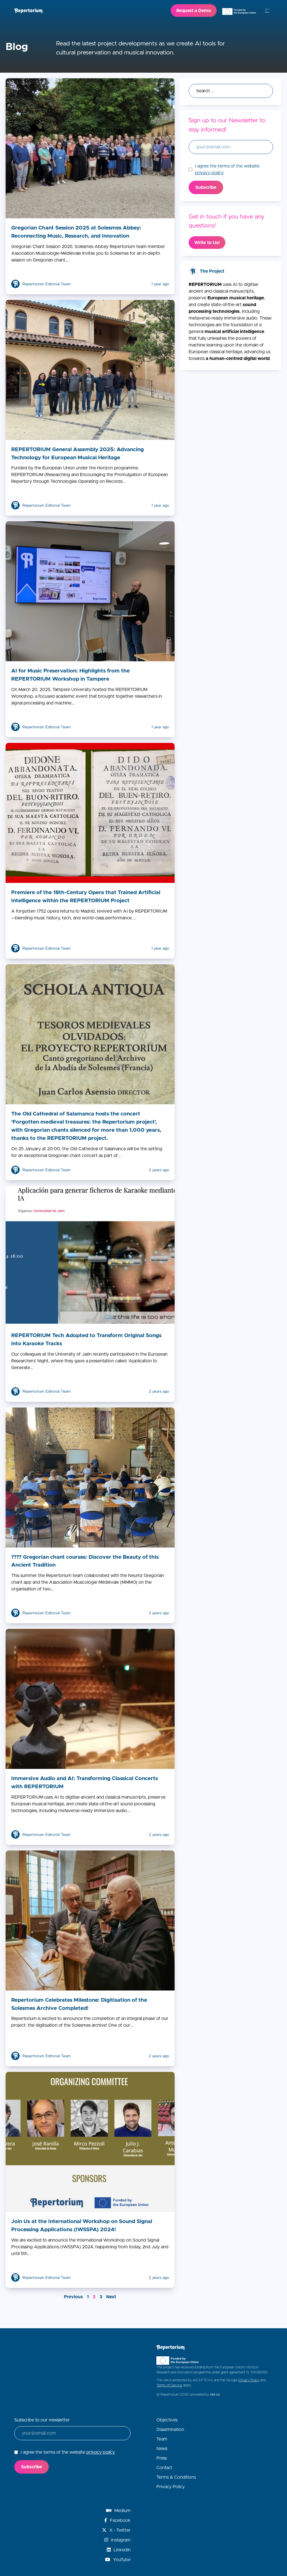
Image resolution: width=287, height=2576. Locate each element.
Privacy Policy (249, 2380)
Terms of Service (169, 2385)
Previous (73, 2297)
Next (111, 2297)
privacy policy (209, 173)
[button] (267, 11)
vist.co (215, 2394)
